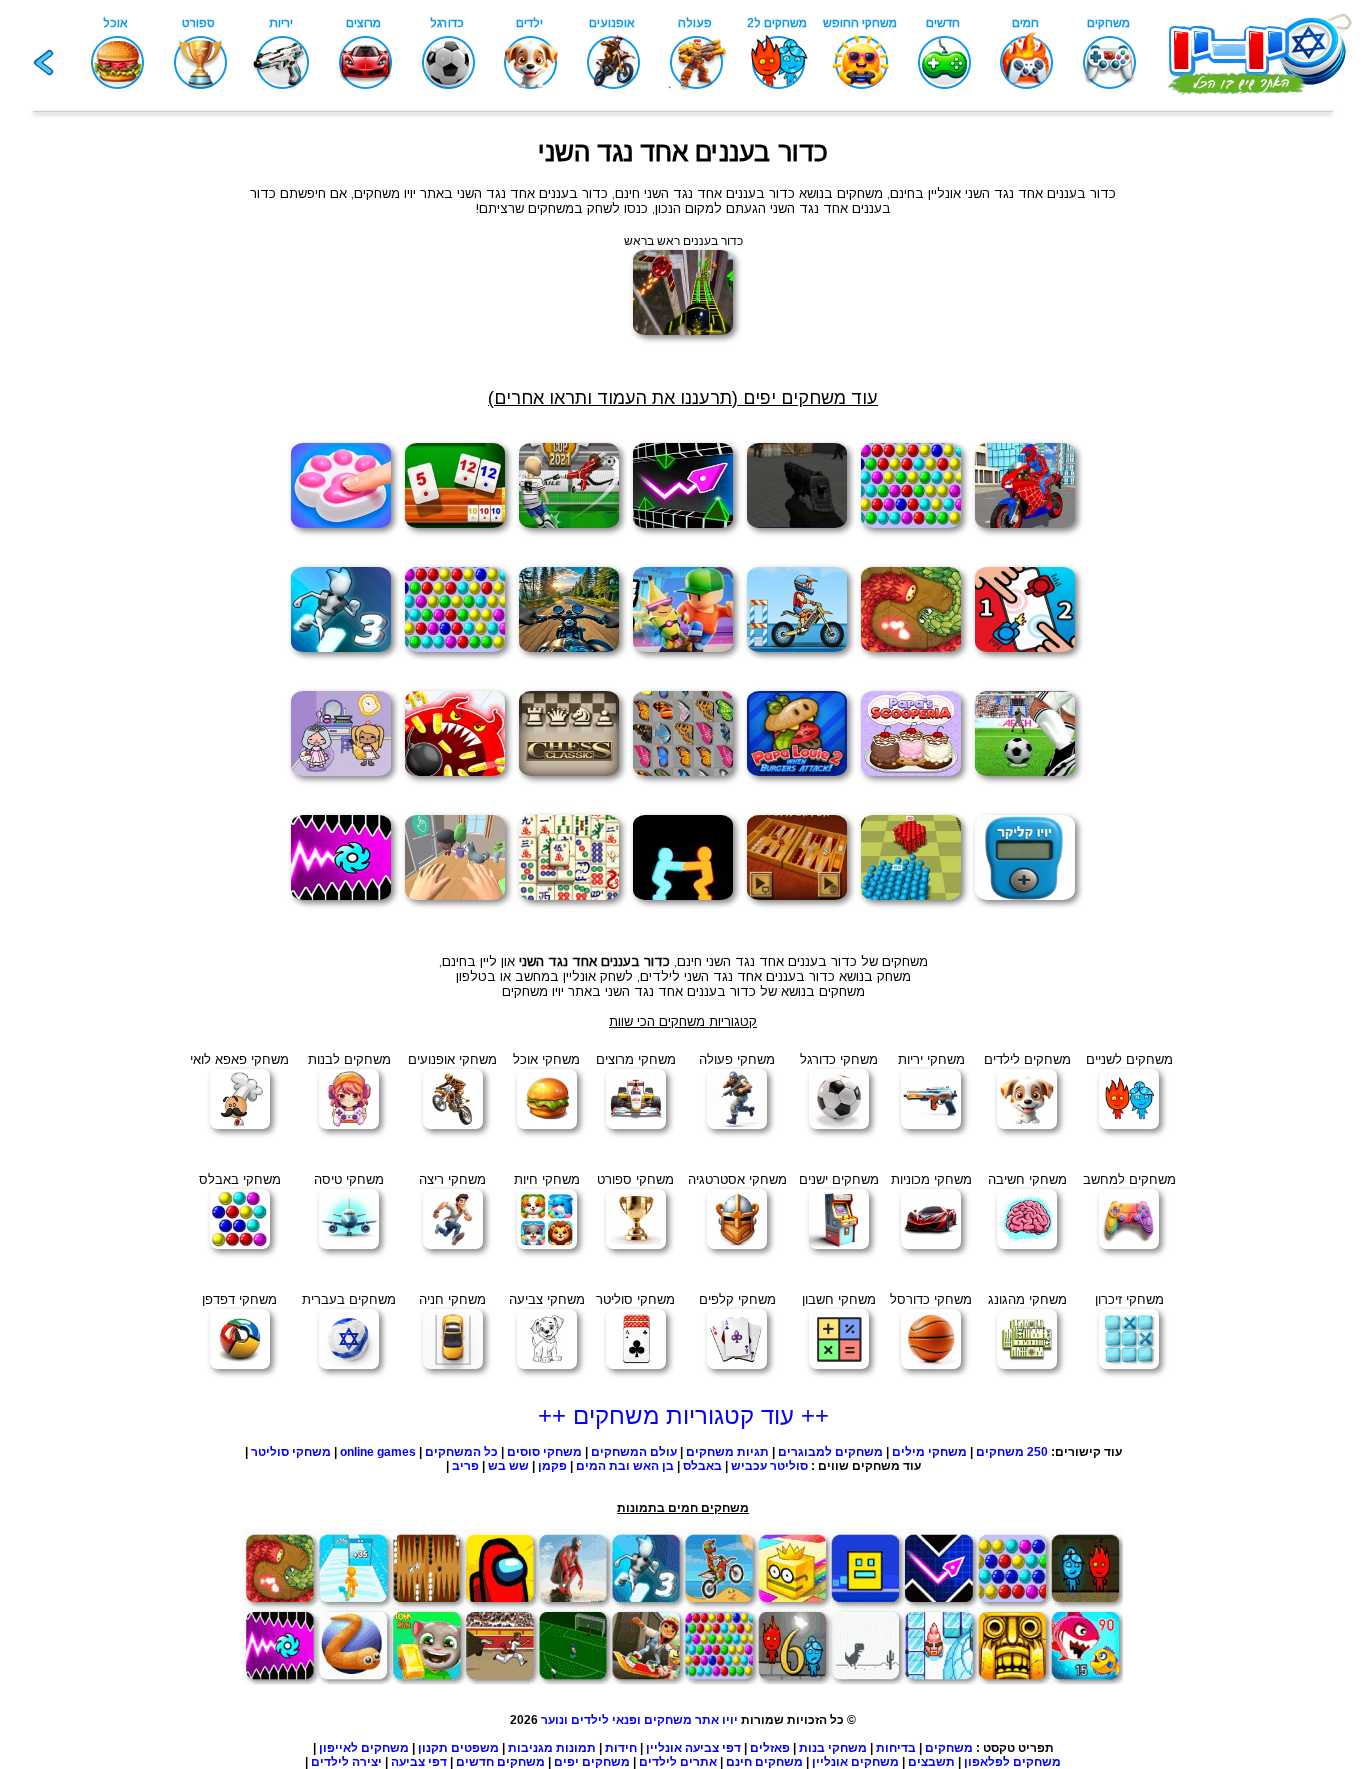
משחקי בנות (833, 1748)
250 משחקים (1012, 1452)
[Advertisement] (103, 452)
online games (378, 1452)
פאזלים (770, 1748)
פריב (465, 1466)
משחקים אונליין (855, 1762)
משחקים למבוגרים (830, 1452)
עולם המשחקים (632, 1452)
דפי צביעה (419, 1762)
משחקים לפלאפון (1012, 1762)
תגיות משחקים (727, 1452)
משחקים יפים (592, 1762)
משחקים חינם (764, 1762)
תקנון (433, 1748)
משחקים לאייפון (364, 1748)
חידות (621, 1748)
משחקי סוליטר (291, 1452)
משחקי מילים (929, 1452)
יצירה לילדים (346, 1762)
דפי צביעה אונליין (693, 1748)
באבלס (702, 1466)
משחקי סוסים (544, 1452)
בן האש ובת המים (625, 1466)
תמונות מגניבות (552, 1748)
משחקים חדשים (500, 1762)
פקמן (552, 1466)
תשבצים (931, 1762)
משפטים (475, 1748)
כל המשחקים (460, 1452)
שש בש (508, 1466)
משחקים (949, 1748)
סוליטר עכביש (769, 1466)
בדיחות (896, 1748)
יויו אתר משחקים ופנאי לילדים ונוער (639, 1720)
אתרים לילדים (678, 1762)
